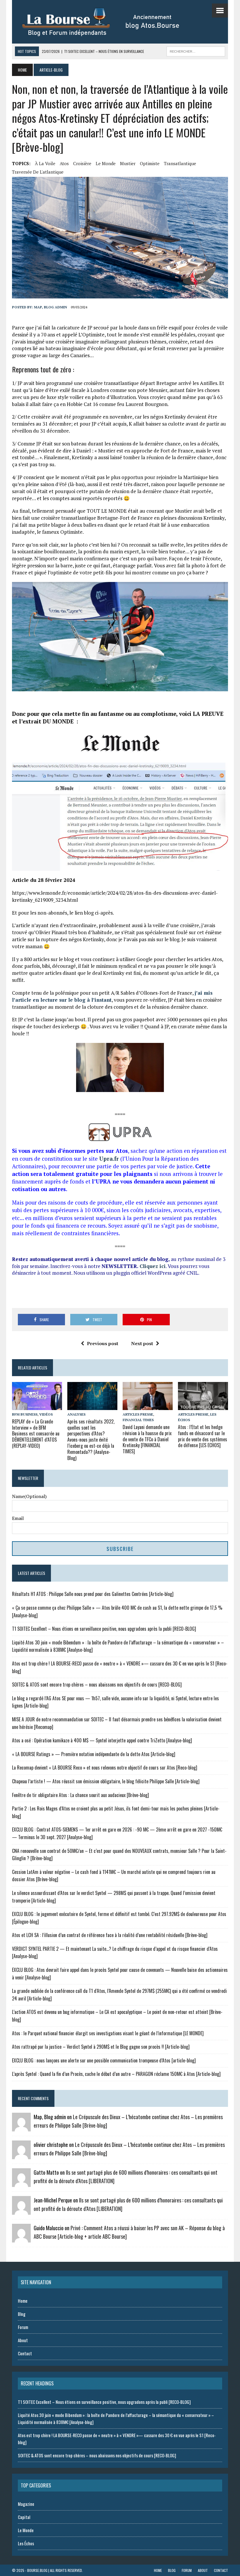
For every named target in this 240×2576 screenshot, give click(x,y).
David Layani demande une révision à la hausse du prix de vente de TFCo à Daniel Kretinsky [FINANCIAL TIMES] (147, 1439)
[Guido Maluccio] (21, 2239)
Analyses (76, 1414)
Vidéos (46, 1414)
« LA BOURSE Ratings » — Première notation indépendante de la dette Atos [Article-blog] (94, 1754)
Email (18, 1518)
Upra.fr (109, 1159)
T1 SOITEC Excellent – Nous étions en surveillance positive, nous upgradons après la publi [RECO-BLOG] (104, 1629)
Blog (22, 2314)
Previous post (103, 1343)
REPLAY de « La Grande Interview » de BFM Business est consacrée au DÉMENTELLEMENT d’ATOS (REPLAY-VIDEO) (36, 1434)
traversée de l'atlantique (38, 172)
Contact (25, 2353)
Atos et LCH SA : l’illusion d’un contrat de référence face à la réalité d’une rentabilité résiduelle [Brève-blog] (110, 1935)
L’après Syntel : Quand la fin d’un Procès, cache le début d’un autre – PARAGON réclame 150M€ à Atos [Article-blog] (116, 2074)
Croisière (82, 163)
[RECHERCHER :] (196, 51)
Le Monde (106, 163)
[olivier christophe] (21, 2155)
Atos (64, 163)
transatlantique (180, 163)
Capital (24, 2517)
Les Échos (26, 2543)
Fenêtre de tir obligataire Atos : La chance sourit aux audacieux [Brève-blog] (80, 1795)
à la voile (45, 163)
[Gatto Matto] (21, 2183)
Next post (142, 1343)
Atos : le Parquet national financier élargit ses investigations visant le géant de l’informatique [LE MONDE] (108, 2033)
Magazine (26, 2504)
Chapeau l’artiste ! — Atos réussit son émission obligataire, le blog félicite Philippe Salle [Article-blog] (106, 1781)
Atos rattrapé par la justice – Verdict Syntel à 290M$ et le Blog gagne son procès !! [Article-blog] (101, 2047)
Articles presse (138, 1414)
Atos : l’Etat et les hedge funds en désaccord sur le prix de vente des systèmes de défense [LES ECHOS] (203, 1436)
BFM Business (25, 1414)
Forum (23, 2327)
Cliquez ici (153, 1266)
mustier (128, 163)
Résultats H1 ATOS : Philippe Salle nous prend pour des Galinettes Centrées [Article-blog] (93, 1594)
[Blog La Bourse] (107, 22)
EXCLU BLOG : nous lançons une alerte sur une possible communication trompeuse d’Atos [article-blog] (104, 2060)
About (23, 2340)
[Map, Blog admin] (21, 2128)
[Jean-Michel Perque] (21, 2211)
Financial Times (138, 1420)
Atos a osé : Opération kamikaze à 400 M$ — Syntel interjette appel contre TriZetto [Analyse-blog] (102, 1740)
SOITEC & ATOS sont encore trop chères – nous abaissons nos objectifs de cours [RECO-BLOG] (97, 1684)
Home (23, 2301)
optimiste (150, 163)
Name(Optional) (29, 1496)
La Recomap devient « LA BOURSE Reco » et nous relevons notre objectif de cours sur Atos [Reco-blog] (105, 1768)
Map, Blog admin (50, 307)
